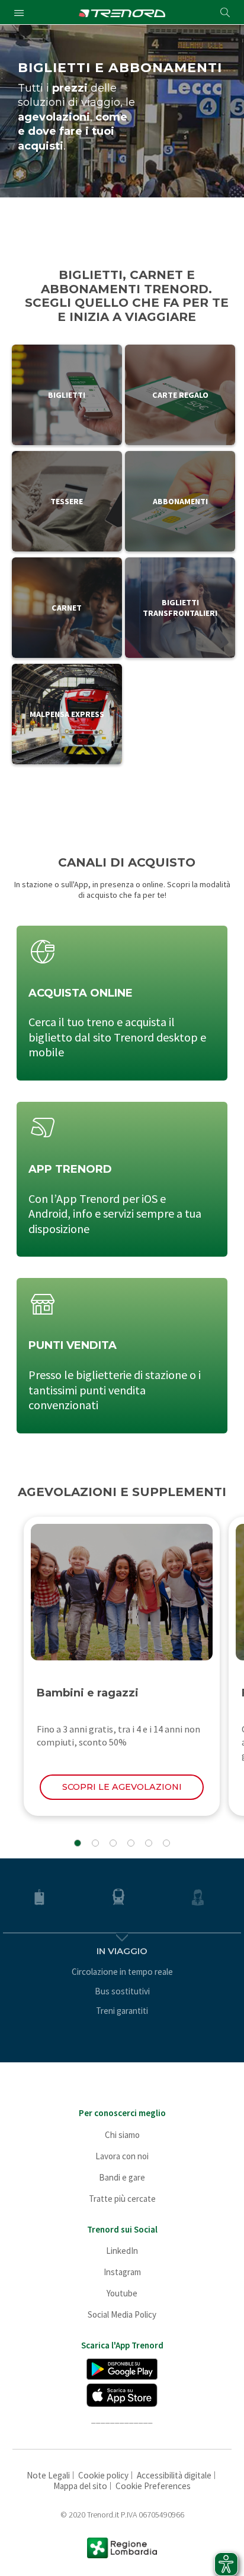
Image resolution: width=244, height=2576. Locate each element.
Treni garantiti (122, 2011)
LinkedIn (122, 2251)
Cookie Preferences (153, 2486)
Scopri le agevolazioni (122, 1787)
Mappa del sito (80, 2486)
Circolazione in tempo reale (122, 1972)
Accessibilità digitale (174, 2475)
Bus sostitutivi (122, 1991)
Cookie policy (103, 2475)
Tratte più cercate (122, 2199)
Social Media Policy (122, 2314)
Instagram (122, 2272)
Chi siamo (122, 2135)
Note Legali (48, 2475)
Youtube (122, 2293)
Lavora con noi (122, 2156)
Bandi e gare (122, 2177)
